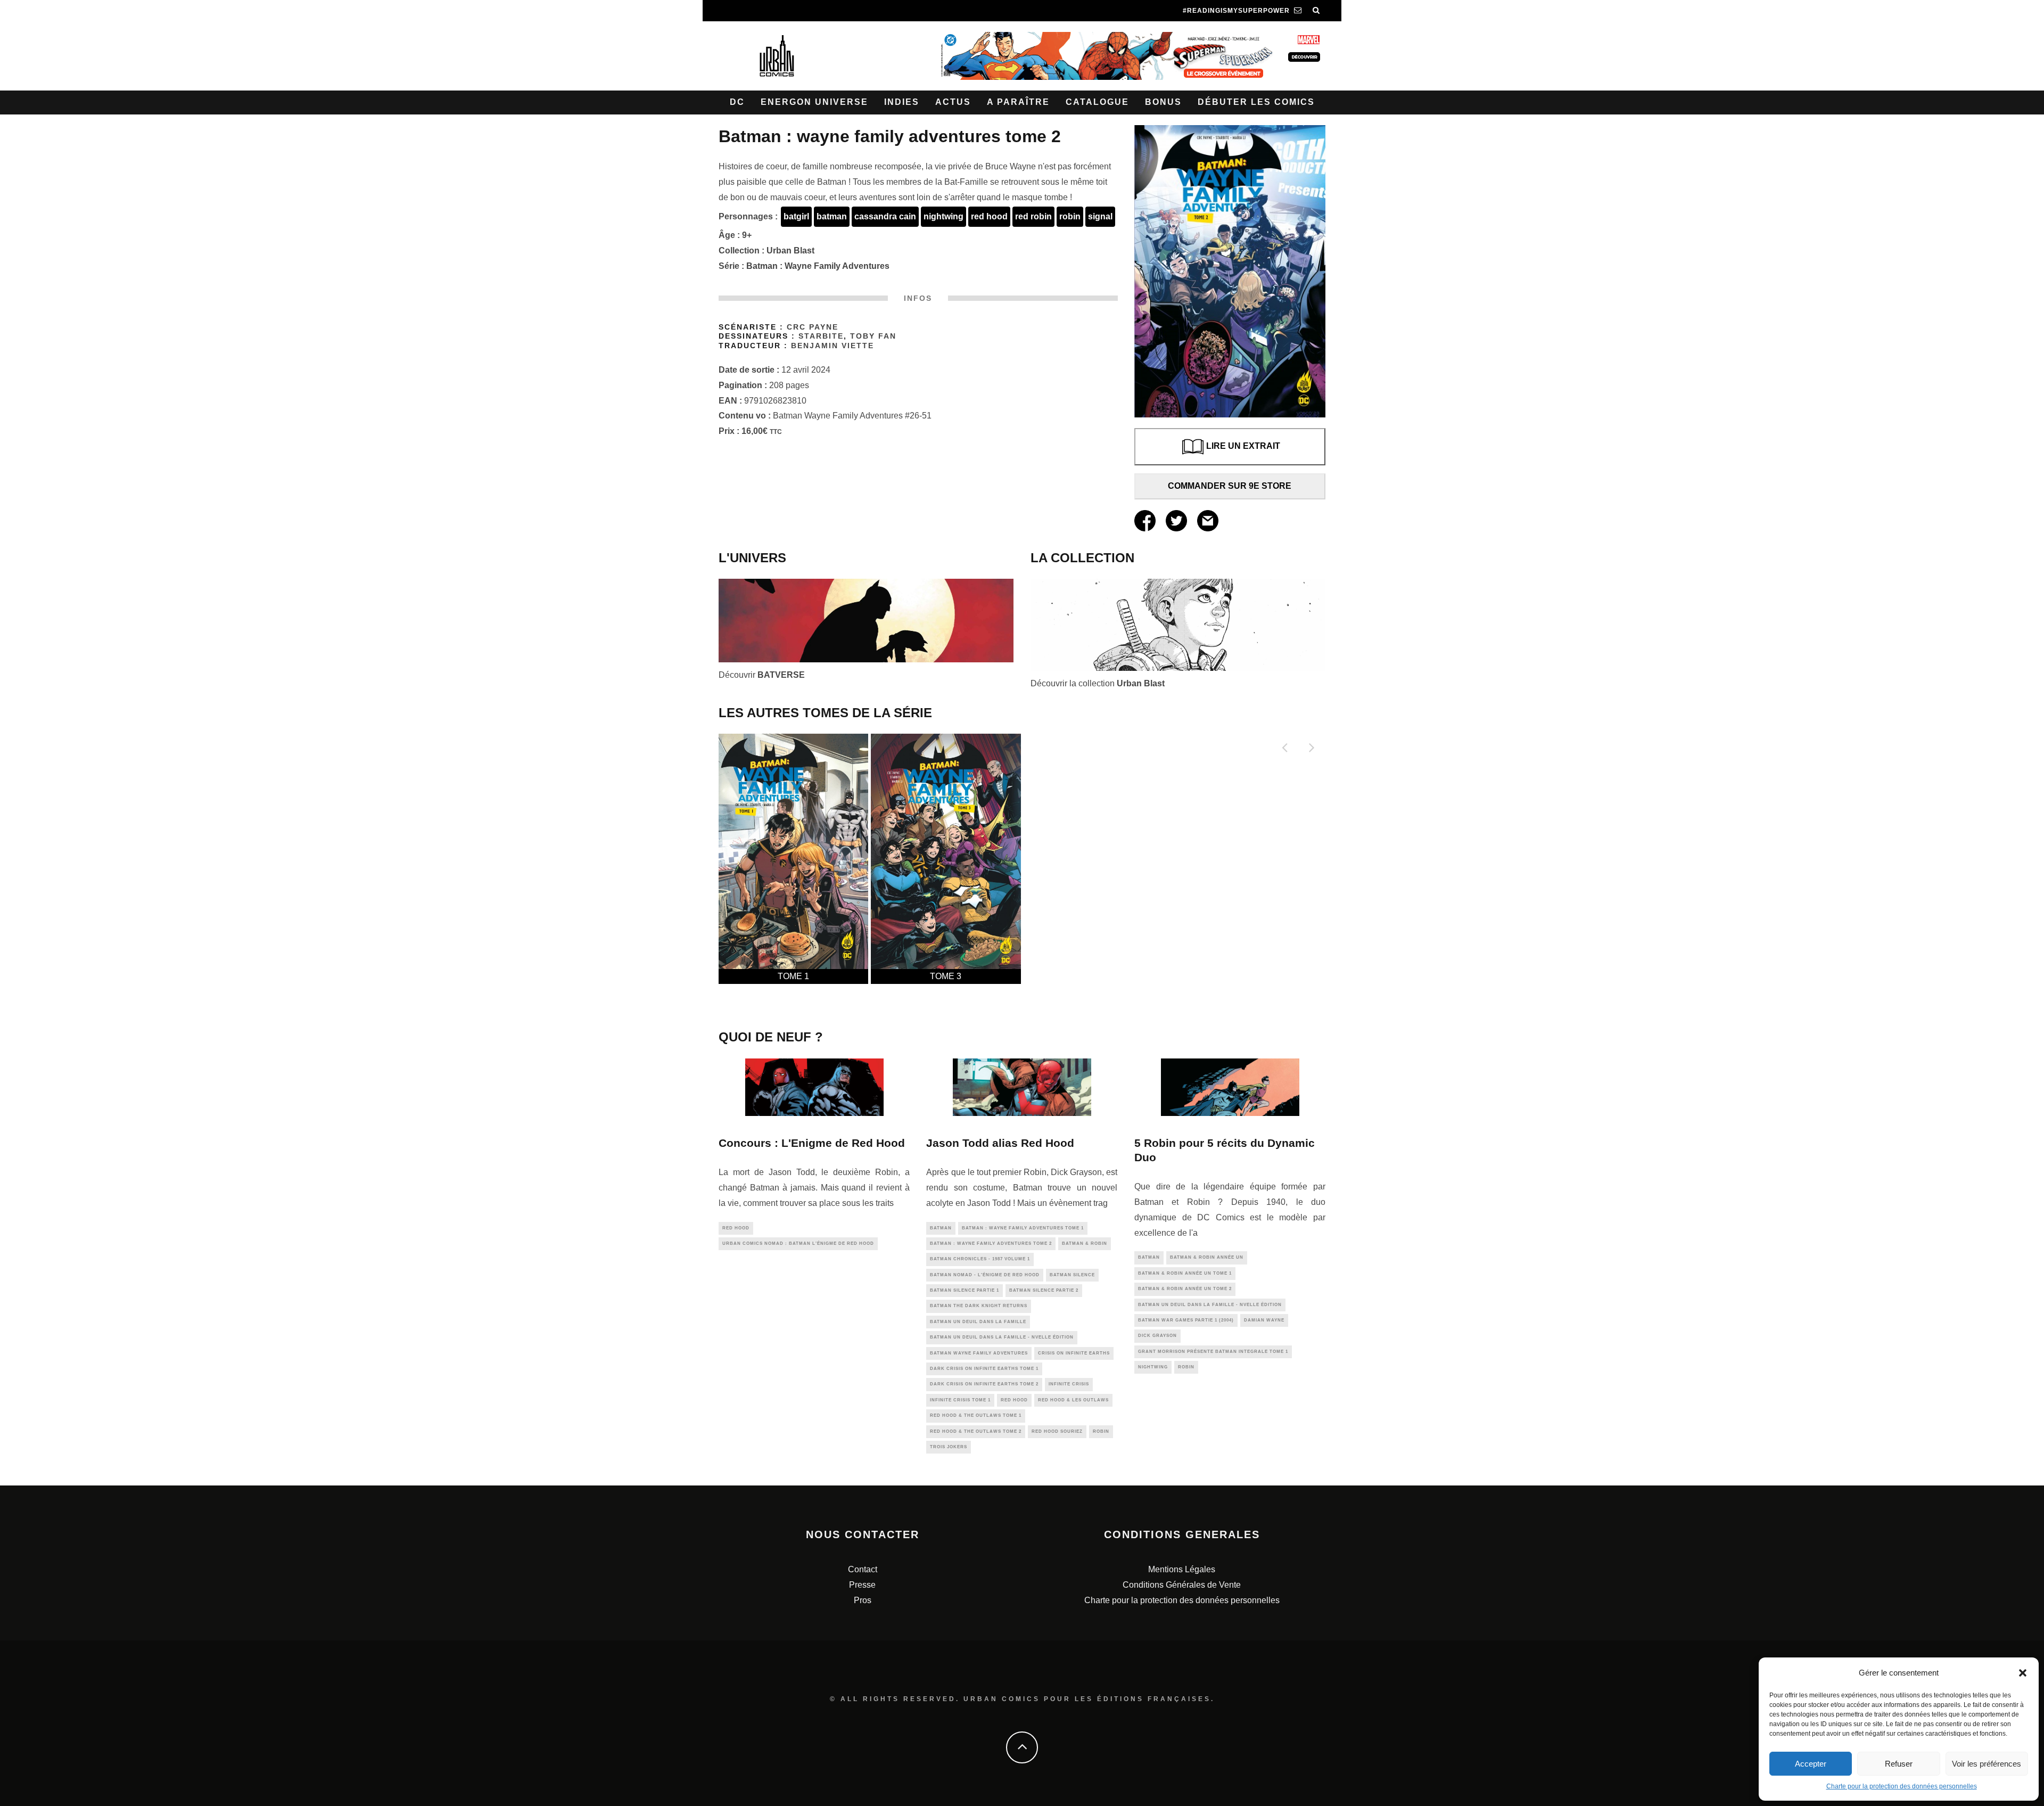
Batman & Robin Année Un (1207, 1257)
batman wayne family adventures (979, 1353)
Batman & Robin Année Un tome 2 (1185, 1289)
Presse (862, 1585)
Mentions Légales (1182, 1569)
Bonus (1163, 102)
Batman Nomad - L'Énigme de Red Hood (985, 1275)
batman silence (1072, 1275)
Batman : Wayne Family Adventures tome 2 (991, 1243)
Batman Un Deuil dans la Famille (978, 1322)
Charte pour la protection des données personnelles (1902, 1786)
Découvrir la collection (1098, 683)
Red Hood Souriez (1057, 1431)
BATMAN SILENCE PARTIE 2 (1044, 1290)
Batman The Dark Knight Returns (979, 1306)
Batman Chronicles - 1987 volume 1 (980, 1259)
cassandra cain (885, 216)
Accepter (1811, 1764)
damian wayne (1264, 1320)
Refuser (1899, 1764)
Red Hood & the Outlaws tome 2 (976, 1431)
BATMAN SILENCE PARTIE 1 (965, 1290)
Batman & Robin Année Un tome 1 (1185, 1273)
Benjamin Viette (833, 346)
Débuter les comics (1256, 102)
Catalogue (1097, 102)
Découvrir (762, 675)
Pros (863, 1600)
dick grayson (1157, 1336)
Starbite (821, 336)
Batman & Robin (1085, 1243)
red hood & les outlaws (1073, 1400)
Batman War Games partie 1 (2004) (1186, 1320)
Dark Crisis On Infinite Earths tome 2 (984, 1384)
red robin (1033, 216)
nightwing (943, 216)
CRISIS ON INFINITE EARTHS (1074, 1353)
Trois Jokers (949, 1447)
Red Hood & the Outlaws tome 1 (976, 1415)
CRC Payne (813, 327)
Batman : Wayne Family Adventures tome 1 (1023, 1228)
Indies (902, 102)
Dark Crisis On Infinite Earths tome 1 (984, 1369)
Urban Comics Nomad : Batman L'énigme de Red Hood (798, 1243)
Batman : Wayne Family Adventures (818, 266)
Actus (953, 102)
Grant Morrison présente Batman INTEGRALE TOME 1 (1213, 1352)
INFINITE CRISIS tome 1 (960, 1400)
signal (1100, 216)
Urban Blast (790, 251)
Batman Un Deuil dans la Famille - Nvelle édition (1002, 1337)
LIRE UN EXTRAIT (1243, 446)
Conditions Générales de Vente (1182, 1585)
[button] (2023, 1673)
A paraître (1018, 102)
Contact (863, 1569)
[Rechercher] (1316, 11)
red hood (989, 216)
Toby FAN (873, 336)
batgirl (796, 216)
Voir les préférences (1987, 1764)
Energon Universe (814, 102)
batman (832, 216)
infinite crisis (1069, 1384)
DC (737, 102)
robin (1070, 216)
